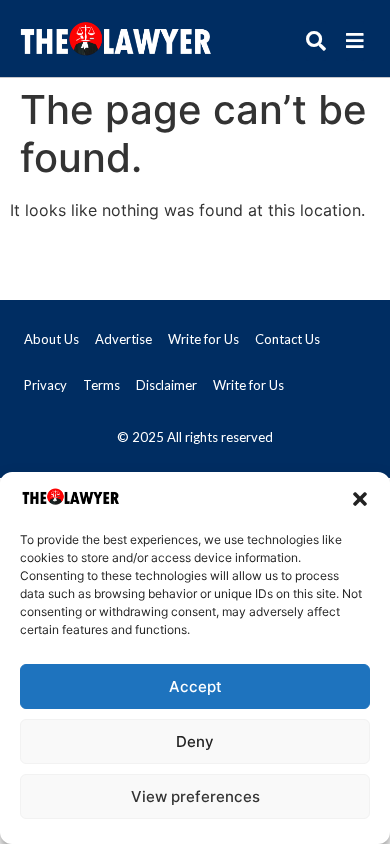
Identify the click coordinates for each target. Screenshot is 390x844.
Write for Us (203, 339)
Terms (101, 385)
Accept (195, 686)
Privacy (45, 385)
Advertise (123, 339)
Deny (195, 741)
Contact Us (287, 339)
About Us (51, 339)
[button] (360, 499)
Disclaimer (166, 385)
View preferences (195, 796)
